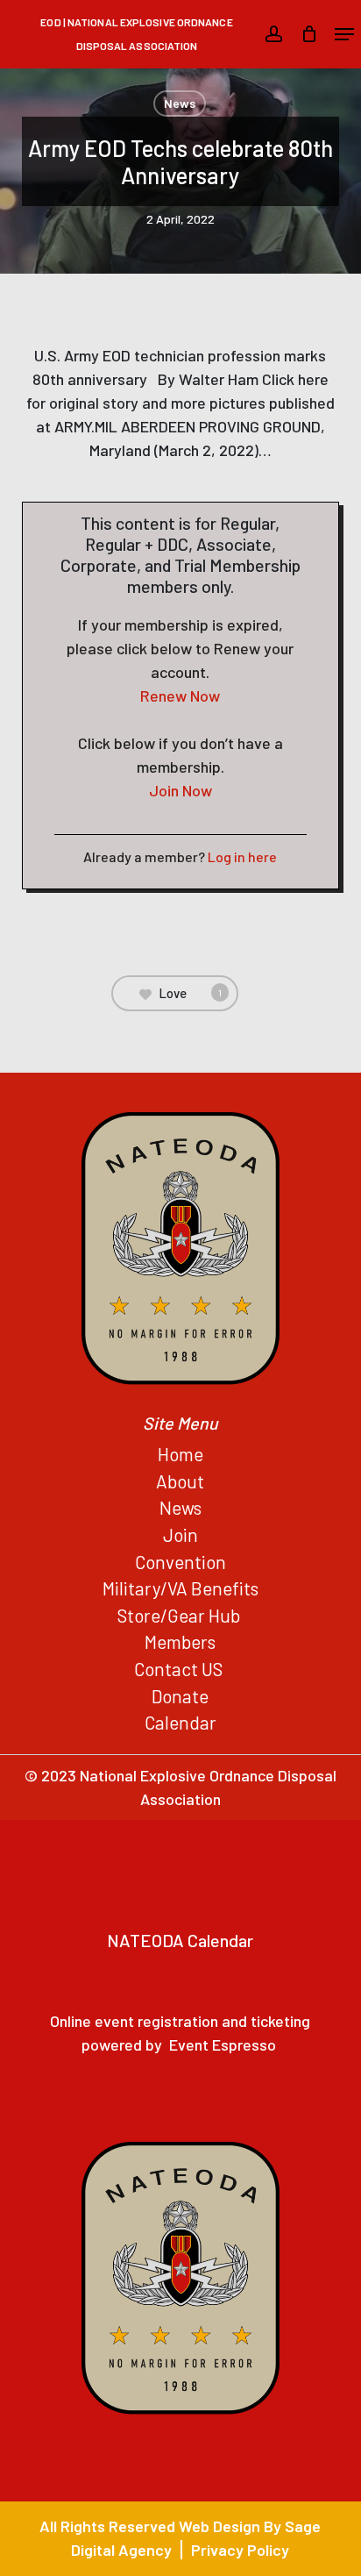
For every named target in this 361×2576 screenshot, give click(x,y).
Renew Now (180, 696)
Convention (180, 1562)
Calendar (180, 1722)
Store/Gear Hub (180, 1615)
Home (180, 1454)
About (180, 1481)
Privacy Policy (240, 2550)
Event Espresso (223, 2044)
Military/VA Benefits (180, 1588)
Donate (180, 1696)
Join (180, 1534)
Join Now (180, 790)
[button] (344, 34)
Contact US (180, 1669)
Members (180, 1641)
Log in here (242, 856)
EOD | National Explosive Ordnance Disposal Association (136, 34)
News (180, 103)
